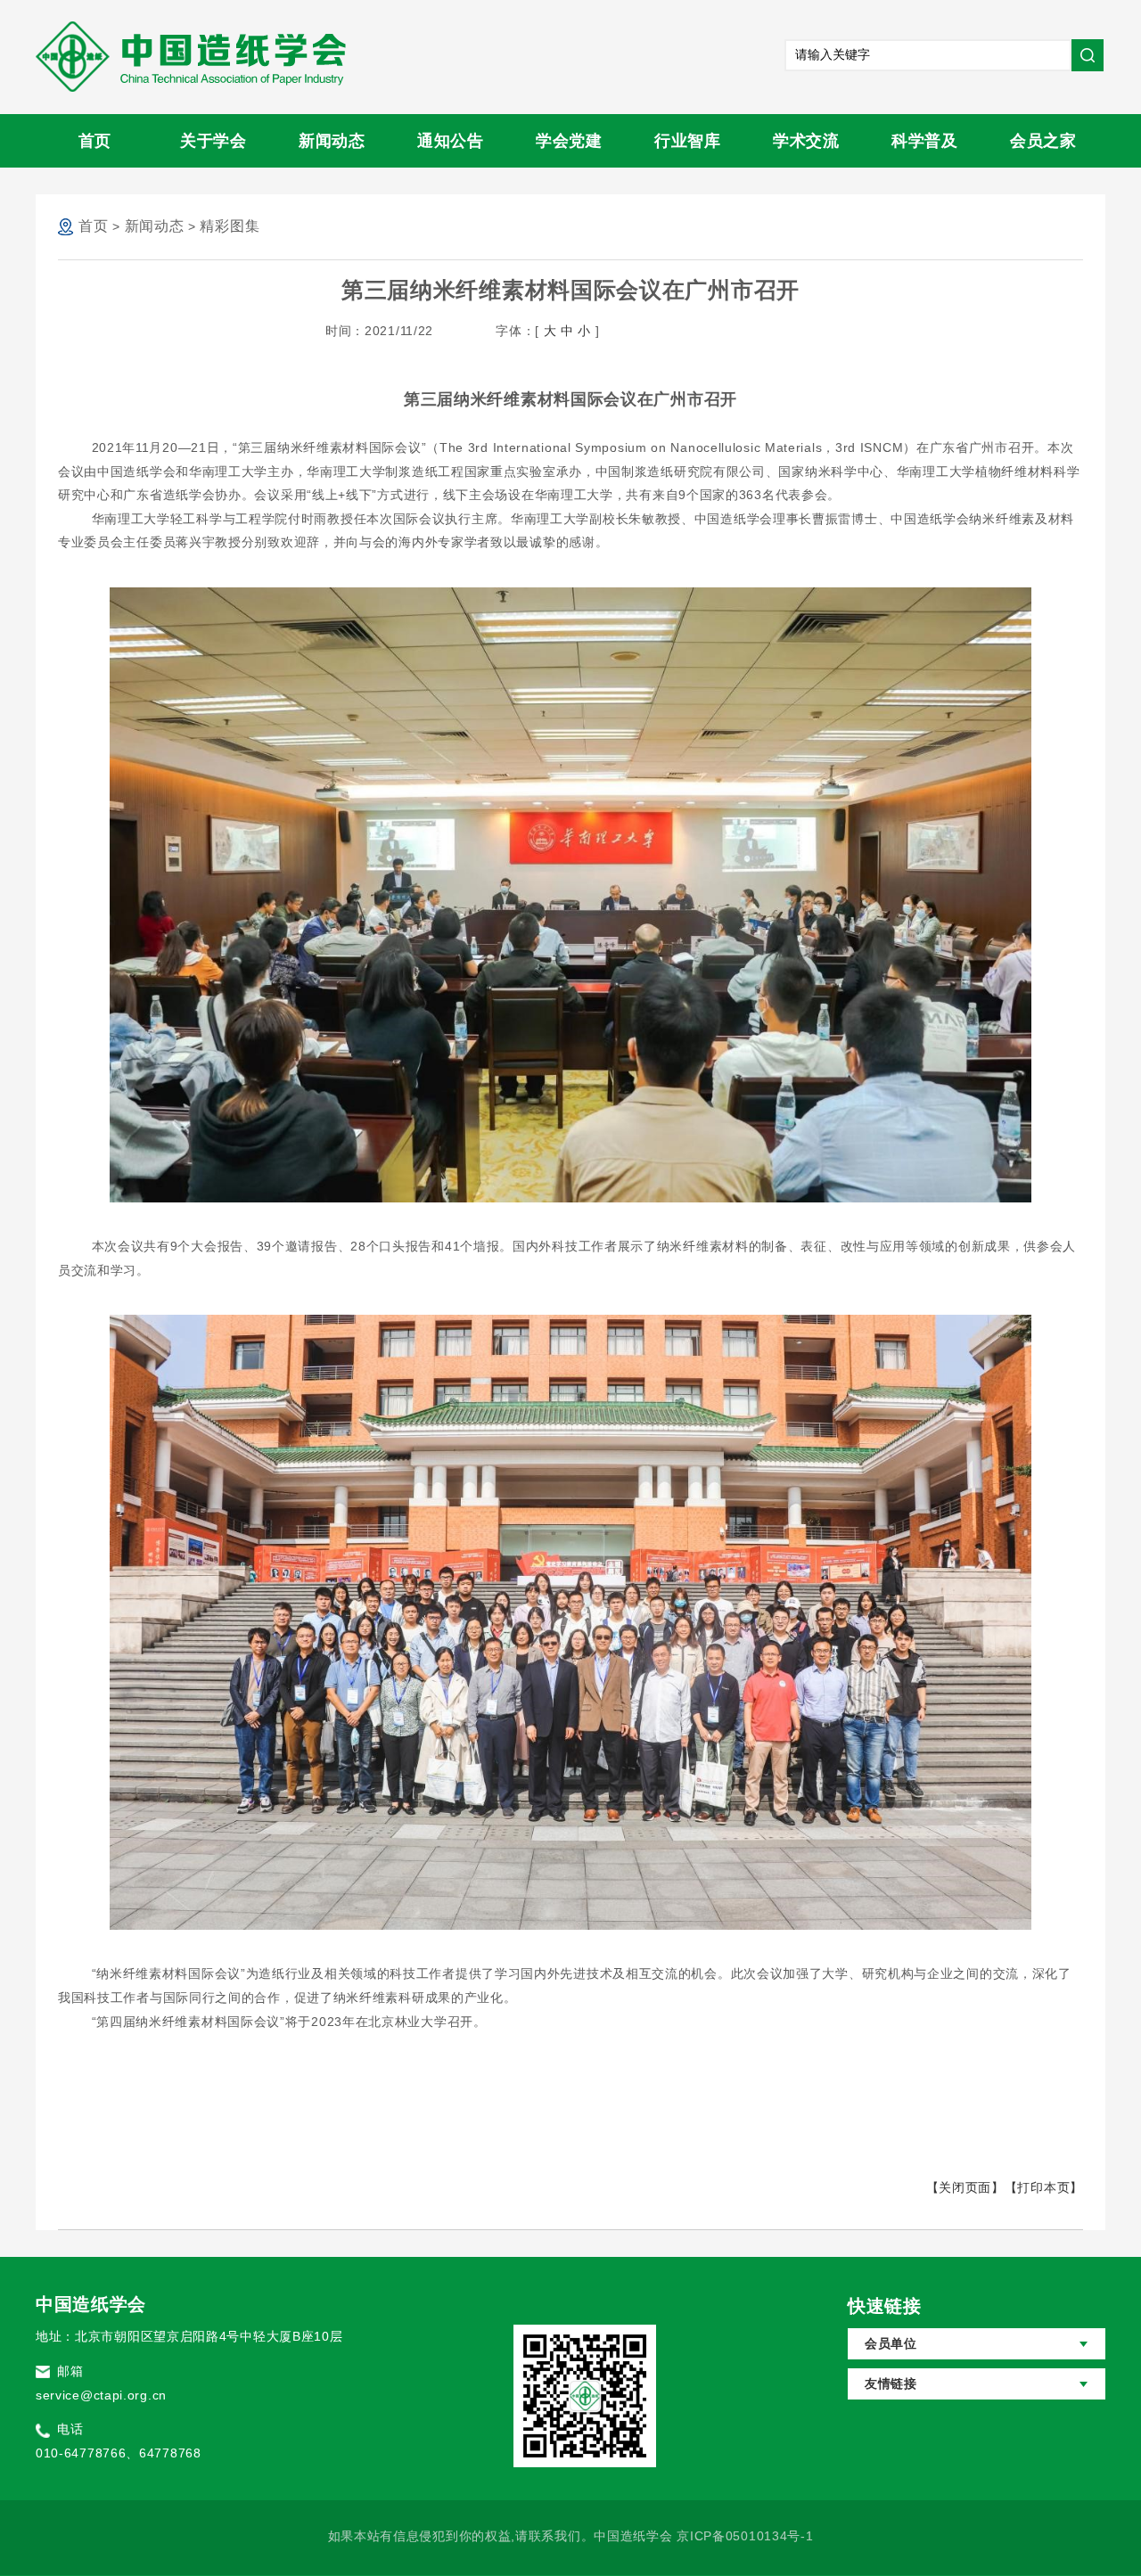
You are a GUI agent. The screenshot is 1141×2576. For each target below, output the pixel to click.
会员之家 (1043, 141)
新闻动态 (332, 141)
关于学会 (213, 141)
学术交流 (806, 141)
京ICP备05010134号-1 (745, 2536)
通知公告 (451, 141)
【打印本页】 (1044, 2187)
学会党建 (569, 141)
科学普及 (925, 141)
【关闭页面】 (965, 2187)
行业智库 (688, 141)
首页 (95, 141)
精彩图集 (230, 226)
